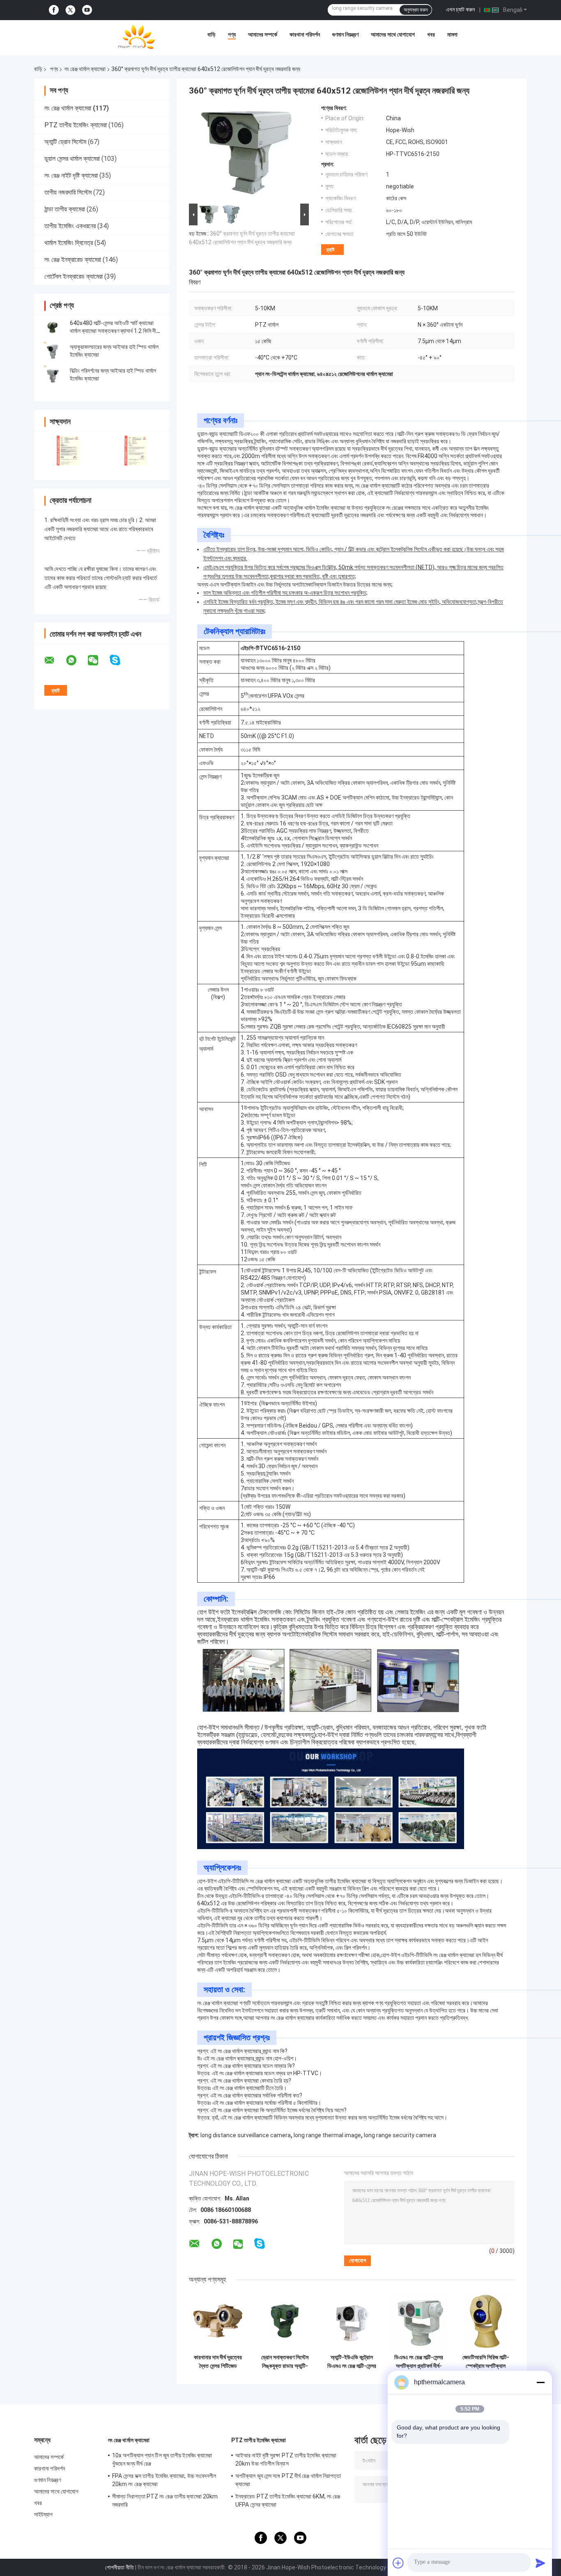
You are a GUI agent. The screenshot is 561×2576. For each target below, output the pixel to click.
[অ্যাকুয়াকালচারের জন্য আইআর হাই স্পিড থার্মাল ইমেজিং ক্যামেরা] (53, 351)
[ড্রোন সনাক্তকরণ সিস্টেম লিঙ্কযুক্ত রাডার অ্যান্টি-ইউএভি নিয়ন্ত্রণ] (285, 2321)
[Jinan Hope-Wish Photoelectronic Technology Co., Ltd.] (136, 37)
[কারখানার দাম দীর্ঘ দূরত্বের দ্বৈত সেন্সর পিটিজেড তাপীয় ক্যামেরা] (218, 2321)
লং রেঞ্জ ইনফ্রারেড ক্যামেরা (73, 260)
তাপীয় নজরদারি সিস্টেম (68, 192)
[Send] (540, 2563)
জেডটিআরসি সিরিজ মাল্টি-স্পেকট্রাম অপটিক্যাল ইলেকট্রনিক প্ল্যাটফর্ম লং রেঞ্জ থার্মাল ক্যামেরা (486, 2362)
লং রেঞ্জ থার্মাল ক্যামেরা (85, 69)
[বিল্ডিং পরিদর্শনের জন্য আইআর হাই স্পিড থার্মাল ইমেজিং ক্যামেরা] (53, 375)
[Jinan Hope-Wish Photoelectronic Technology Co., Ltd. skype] (120, 660)
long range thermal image (327, 2135)
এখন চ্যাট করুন (460, 9)
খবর (431, 34)
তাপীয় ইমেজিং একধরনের (70, 226)
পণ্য (232, 34)
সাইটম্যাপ (44, 2514)
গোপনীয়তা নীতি (120, 2567)
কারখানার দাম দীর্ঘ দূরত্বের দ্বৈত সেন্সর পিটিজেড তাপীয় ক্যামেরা (218, 2362)
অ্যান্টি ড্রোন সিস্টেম (65, 142)
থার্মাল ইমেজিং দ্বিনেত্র (69, 243)
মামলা (452, 34)
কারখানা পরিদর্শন (305, 34)
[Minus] (540, 2382)
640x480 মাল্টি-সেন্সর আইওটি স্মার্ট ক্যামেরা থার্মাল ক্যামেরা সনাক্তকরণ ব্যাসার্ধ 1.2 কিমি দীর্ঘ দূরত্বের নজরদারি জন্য (114, 331)
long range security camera (400, 2135)
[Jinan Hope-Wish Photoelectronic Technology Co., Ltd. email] (55, 660)
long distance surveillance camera (246, 2135)
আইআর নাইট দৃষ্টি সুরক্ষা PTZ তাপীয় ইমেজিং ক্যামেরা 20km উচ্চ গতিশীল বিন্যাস (286, 2459)
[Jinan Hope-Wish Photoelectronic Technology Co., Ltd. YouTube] (87, 10)
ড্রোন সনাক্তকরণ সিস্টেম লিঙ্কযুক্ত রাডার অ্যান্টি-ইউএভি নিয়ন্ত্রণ (285, 2362)
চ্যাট (330, 250)
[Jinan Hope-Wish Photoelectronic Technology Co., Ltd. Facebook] (54, 10)
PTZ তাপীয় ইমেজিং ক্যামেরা (76, 125)
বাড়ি (212, 34)
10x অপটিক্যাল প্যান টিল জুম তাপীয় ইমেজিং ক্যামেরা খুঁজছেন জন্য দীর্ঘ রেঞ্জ (162, 2459)
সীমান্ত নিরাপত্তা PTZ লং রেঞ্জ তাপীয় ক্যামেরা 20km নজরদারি (165, 2500)
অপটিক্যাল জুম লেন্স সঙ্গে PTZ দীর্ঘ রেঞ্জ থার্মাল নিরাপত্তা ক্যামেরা (288, 2480)
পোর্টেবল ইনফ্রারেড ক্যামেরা (74, 276)
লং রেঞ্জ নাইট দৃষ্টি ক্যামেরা (71, 175)
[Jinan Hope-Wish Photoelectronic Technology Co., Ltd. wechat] (98, 660)
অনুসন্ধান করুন (416, 10)
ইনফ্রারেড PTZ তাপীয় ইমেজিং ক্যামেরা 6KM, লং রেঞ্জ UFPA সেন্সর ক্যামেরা (288, 2500)
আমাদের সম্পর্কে (263, 34)
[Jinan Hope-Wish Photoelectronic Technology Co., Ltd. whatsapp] (76, 660)
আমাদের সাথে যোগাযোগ (393, 34)
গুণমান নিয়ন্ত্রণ (345, 34)
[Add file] (398, 2563)
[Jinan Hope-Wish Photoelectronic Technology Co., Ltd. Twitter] (70, 10)
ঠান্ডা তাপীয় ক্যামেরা (65, 209)
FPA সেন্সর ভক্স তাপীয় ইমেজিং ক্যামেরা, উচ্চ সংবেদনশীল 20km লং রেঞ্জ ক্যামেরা (164, 2480)
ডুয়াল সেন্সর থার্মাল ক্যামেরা (72, 159)
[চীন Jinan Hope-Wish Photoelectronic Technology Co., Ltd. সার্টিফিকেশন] (68, 450)
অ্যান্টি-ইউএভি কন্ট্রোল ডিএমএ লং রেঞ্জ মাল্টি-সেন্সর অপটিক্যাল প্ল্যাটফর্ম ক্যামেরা (352, 2362)
